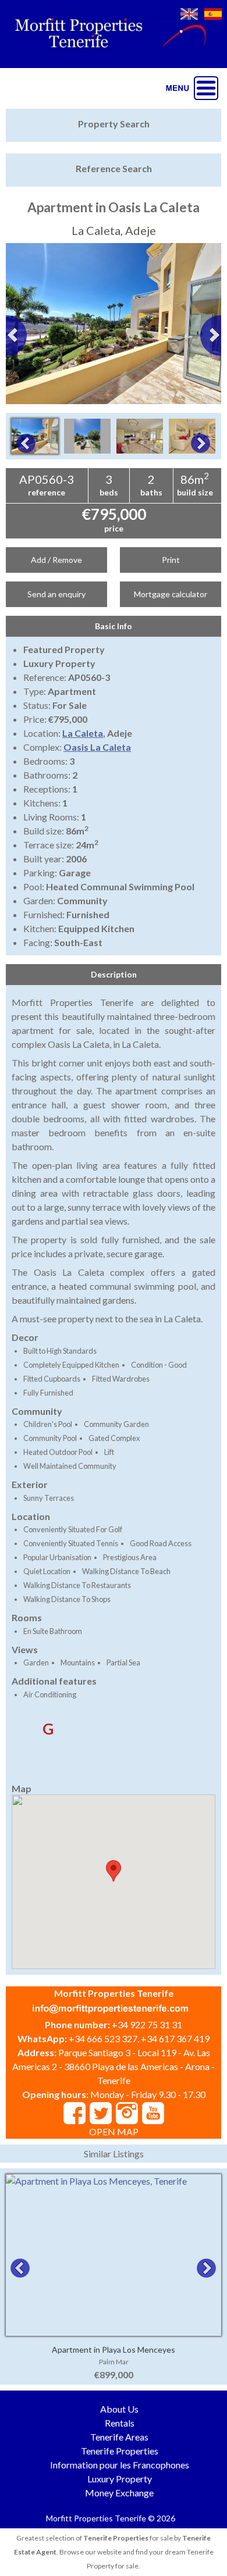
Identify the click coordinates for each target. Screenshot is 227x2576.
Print (171, 560)
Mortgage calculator (171, 594)
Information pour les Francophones (120, 2465)
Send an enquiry (56, 594)
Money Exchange (119, 2493)
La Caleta (83, 733)
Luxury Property (120, 2479)
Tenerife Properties (120, 2451)
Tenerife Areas (119, 2437)
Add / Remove (56, 560)
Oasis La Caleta (97, 747)
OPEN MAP (114, 2131)
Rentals (120, 2423)
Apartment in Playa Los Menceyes (114, 2350)
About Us (119, 2409)
